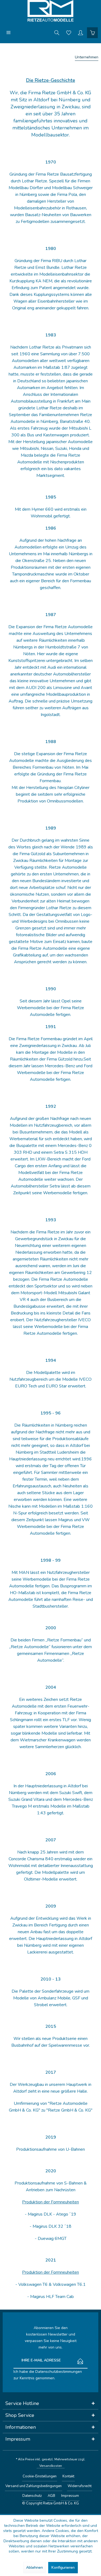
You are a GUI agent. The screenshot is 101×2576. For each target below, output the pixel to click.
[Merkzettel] (69, 32)
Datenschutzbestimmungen (59, 2372)
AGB (51, 2496)
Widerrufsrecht (80, 2486)
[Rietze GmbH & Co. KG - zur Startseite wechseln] (50, 11)
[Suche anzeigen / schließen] (57, 32)
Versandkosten (51, 2466)
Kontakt (68, 2476)
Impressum (70, 2496)
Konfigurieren (63, 2567)
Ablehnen (34, 2567)
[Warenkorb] (92, 32)
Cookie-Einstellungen (40, 2476)
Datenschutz (32, 2496)
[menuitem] (9, 32)
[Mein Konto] (81, 32)
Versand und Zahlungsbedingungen (34, 2486)
